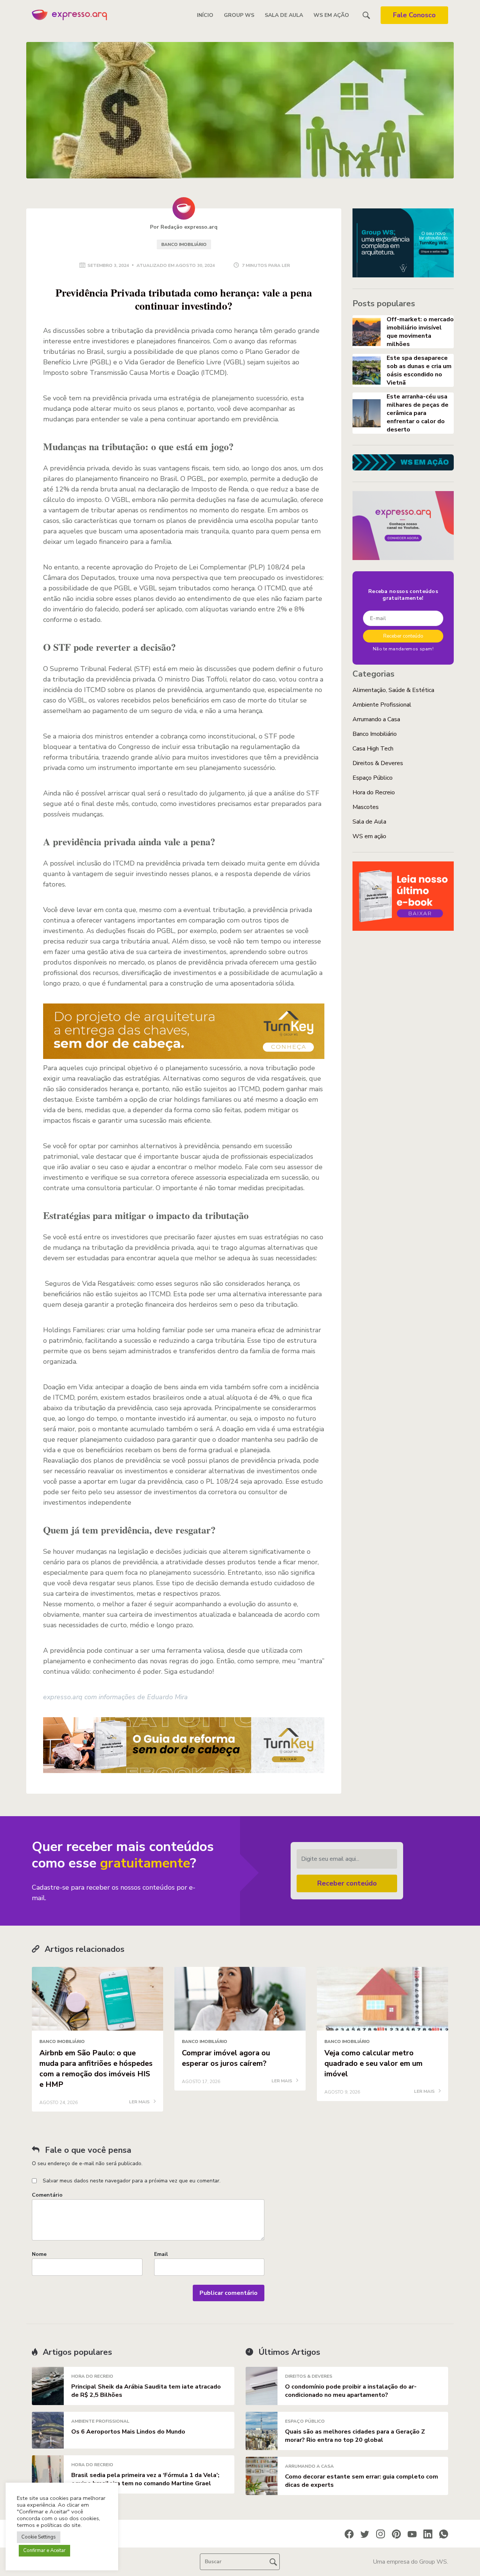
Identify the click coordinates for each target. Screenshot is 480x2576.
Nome (39, 2254)
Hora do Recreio (374, 792)
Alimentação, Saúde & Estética (393, 690)
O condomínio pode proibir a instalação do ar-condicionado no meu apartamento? (351, 2391)
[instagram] (381, 2534)
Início (205, 15)
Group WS (239, 15)
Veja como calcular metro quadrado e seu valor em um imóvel (373, 2063)
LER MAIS (140, 2102)
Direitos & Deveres (378, 763)
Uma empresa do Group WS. (410, 2562)
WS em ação (331, 15)
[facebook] (349, 2534)
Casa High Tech (373, 749)
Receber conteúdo (347, 1883)
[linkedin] (428, 2534)
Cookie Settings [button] (39, 2537)
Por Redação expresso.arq (184, 227)
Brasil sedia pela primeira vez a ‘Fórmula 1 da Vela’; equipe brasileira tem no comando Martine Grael (145, 2479)
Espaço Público (373, 778)
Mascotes (366, 807)
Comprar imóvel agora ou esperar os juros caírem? (226, 2058)
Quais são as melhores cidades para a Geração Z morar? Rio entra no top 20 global (355, 2436)
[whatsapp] (444, 2534)
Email (161, 2254)
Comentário (47, 2195)
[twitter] (365, 2534)
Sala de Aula (284, 15)
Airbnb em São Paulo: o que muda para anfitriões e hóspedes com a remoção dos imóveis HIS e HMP (96, 2069)
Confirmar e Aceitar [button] (44, 2551)
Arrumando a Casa (376, 719)
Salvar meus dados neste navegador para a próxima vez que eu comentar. (132, 2181)
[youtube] (412, 2534)
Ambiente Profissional (382, 705)
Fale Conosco (414, 15)
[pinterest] (396, 2534)
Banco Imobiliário (184, 244)
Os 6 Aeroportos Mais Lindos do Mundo (128, 2432)
